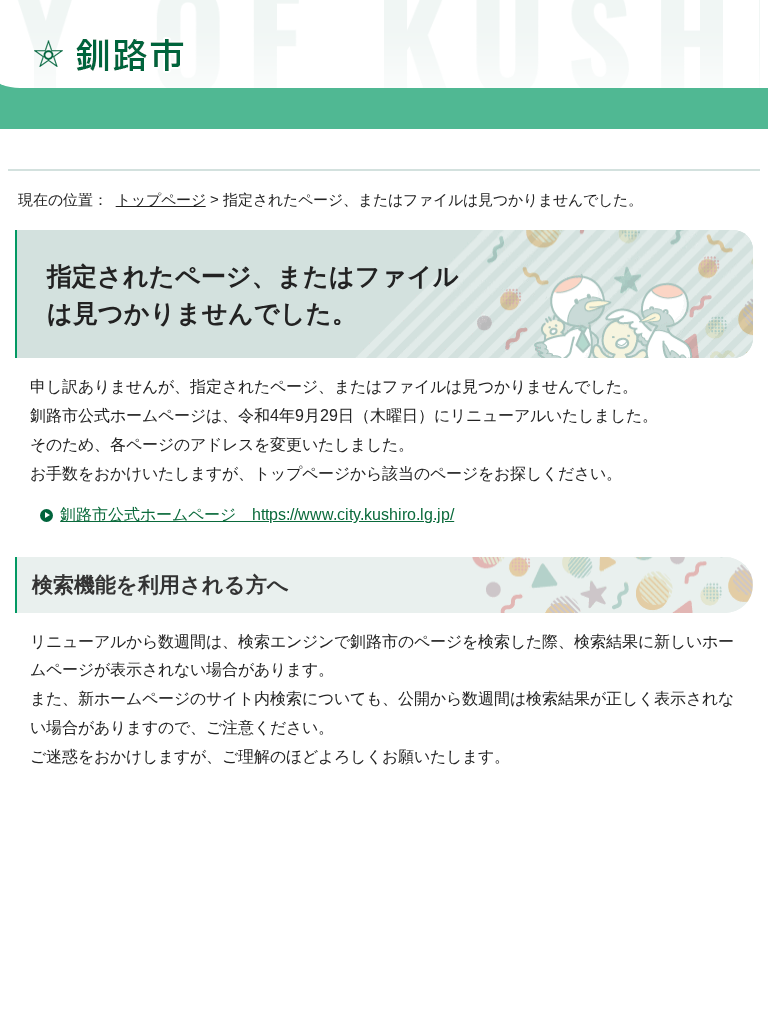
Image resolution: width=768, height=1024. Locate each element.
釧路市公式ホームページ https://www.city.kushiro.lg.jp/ (257, 514)
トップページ (161, 199)
